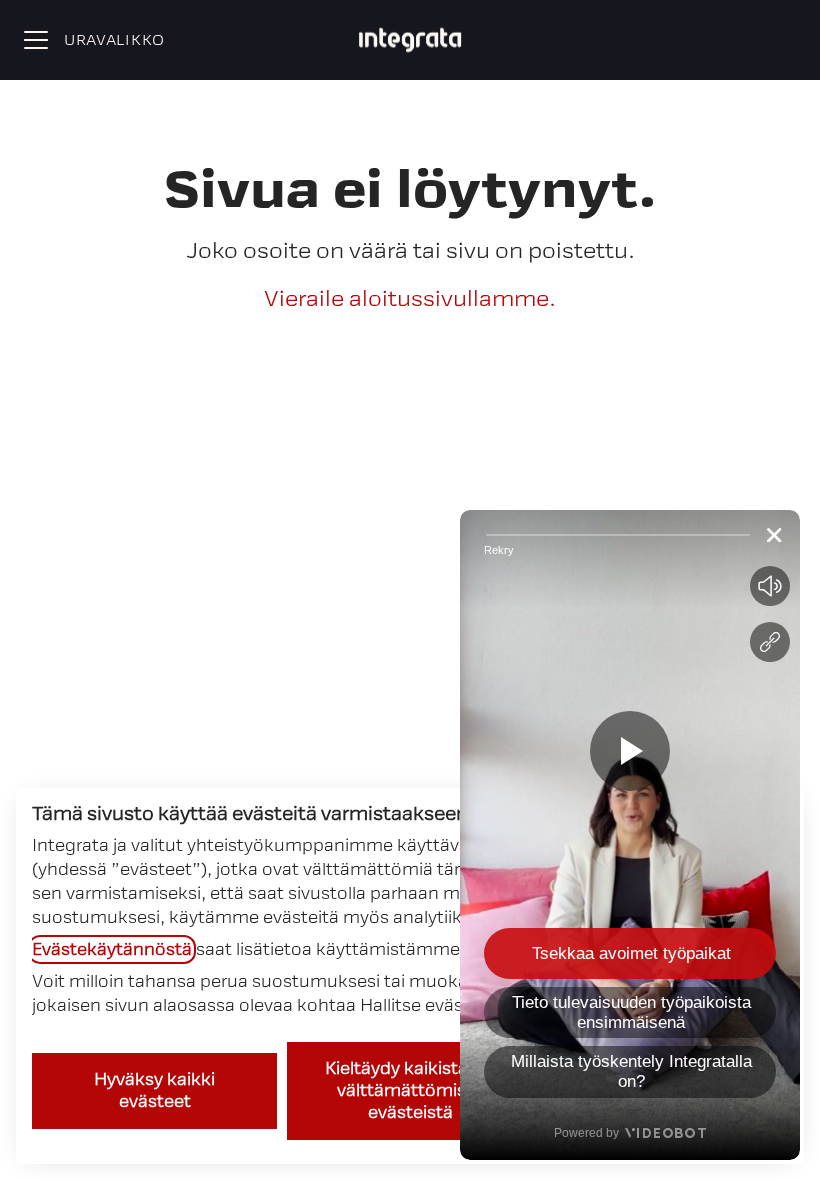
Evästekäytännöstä (112, 949)
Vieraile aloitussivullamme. (410, 299)
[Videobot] (630, 835)
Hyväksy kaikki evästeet (154, 1090)
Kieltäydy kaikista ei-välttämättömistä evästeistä (410, 1090)
